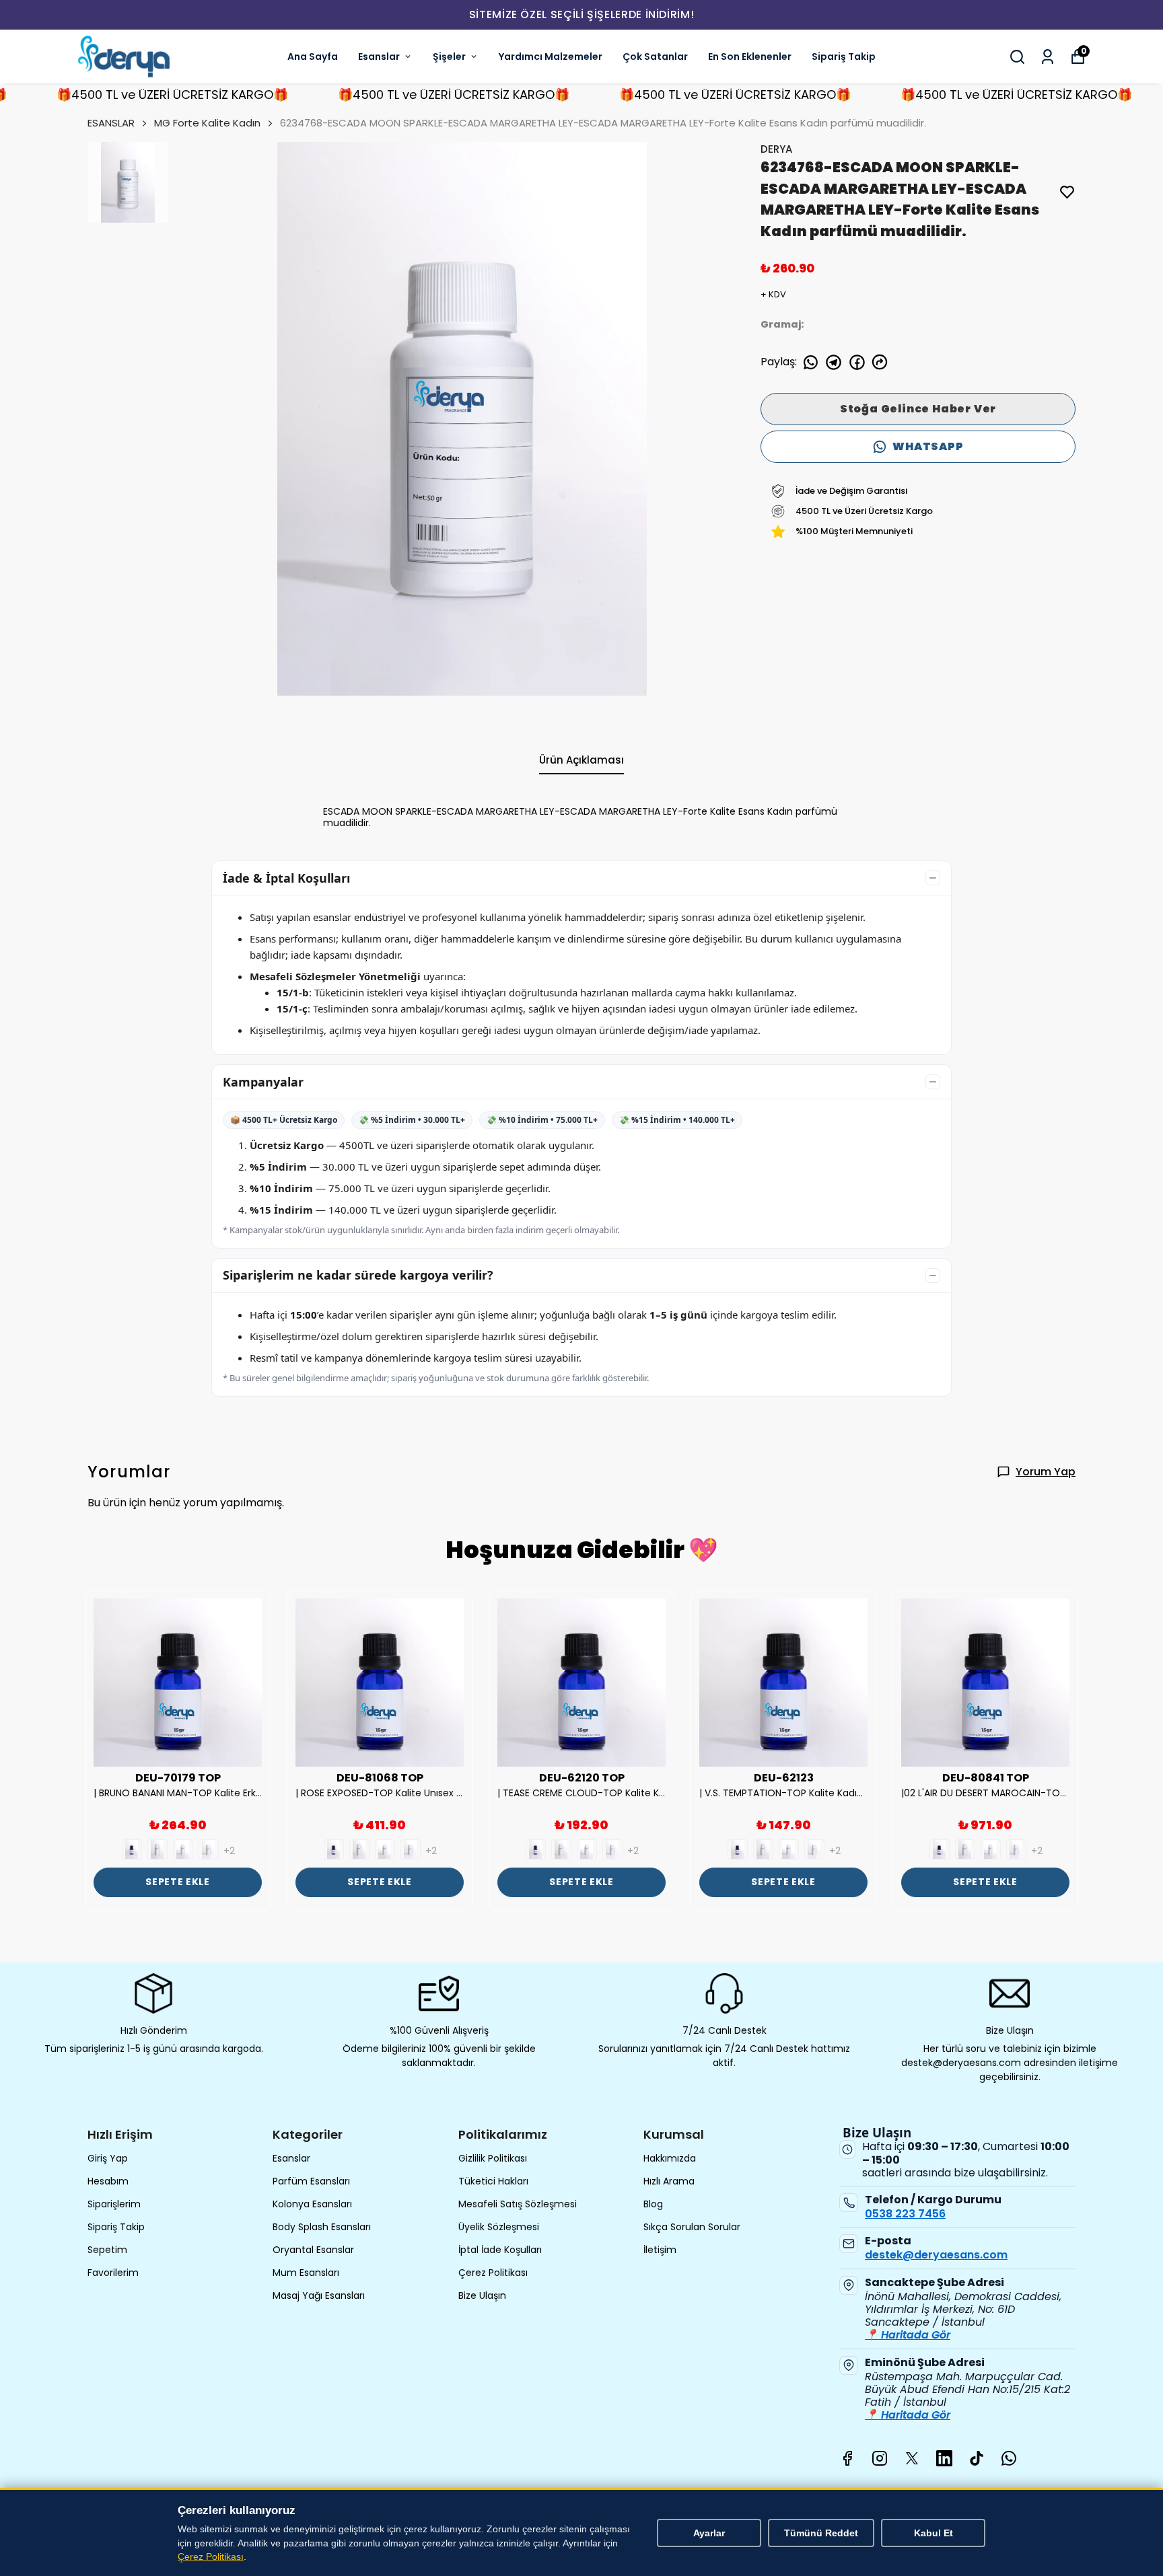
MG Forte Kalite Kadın (207, 123)
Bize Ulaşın (482, 2295)
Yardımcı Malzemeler (551, 57)
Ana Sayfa (313, 57)
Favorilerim (113, 2273)
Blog (653, 2204)
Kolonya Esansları (312, 2204)
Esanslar (379, 57)
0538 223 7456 (905, 2214)
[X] (912, 2458)
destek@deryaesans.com (936, 2255)
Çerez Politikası (493, 2273)
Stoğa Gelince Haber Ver (918, 409)
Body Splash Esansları (322, 2227)
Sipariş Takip (844, 57)
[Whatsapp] (1009, 2458)
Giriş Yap (108, 2158)
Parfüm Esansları (311, 2181)
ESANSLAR (111, 123)
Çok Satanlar (655, 57)
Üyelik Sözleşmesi (499, 2227)
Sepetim (107, 2250)
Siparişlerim (114, 2204)
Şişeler (449, 57)
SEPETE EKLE (178, 1882)
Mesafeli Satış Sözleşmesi (518, 2204)
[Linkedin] (944, 2458)
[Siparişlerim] (1048, 57)
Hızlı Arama (669, 2181)
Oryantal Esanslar (313, 2250)
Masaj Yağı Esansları (319, 2295)
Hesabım (108, 2181)
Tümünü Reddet (821, 2533)
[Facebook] (847, 2458)
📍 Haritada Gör (908, 2335)
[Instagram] (880, 2458)
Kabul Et (933, 2533)
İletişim (660, 2250)
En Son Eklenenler (750, 57)
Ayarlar (709, 2533)
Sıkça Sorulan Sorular (692, 2227)
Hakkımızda (670, 2158)
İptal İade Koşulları (500, 2250)
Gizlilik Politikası (493, 2158)
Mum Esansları (306, 2273)
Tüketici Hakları (493, 2181)
